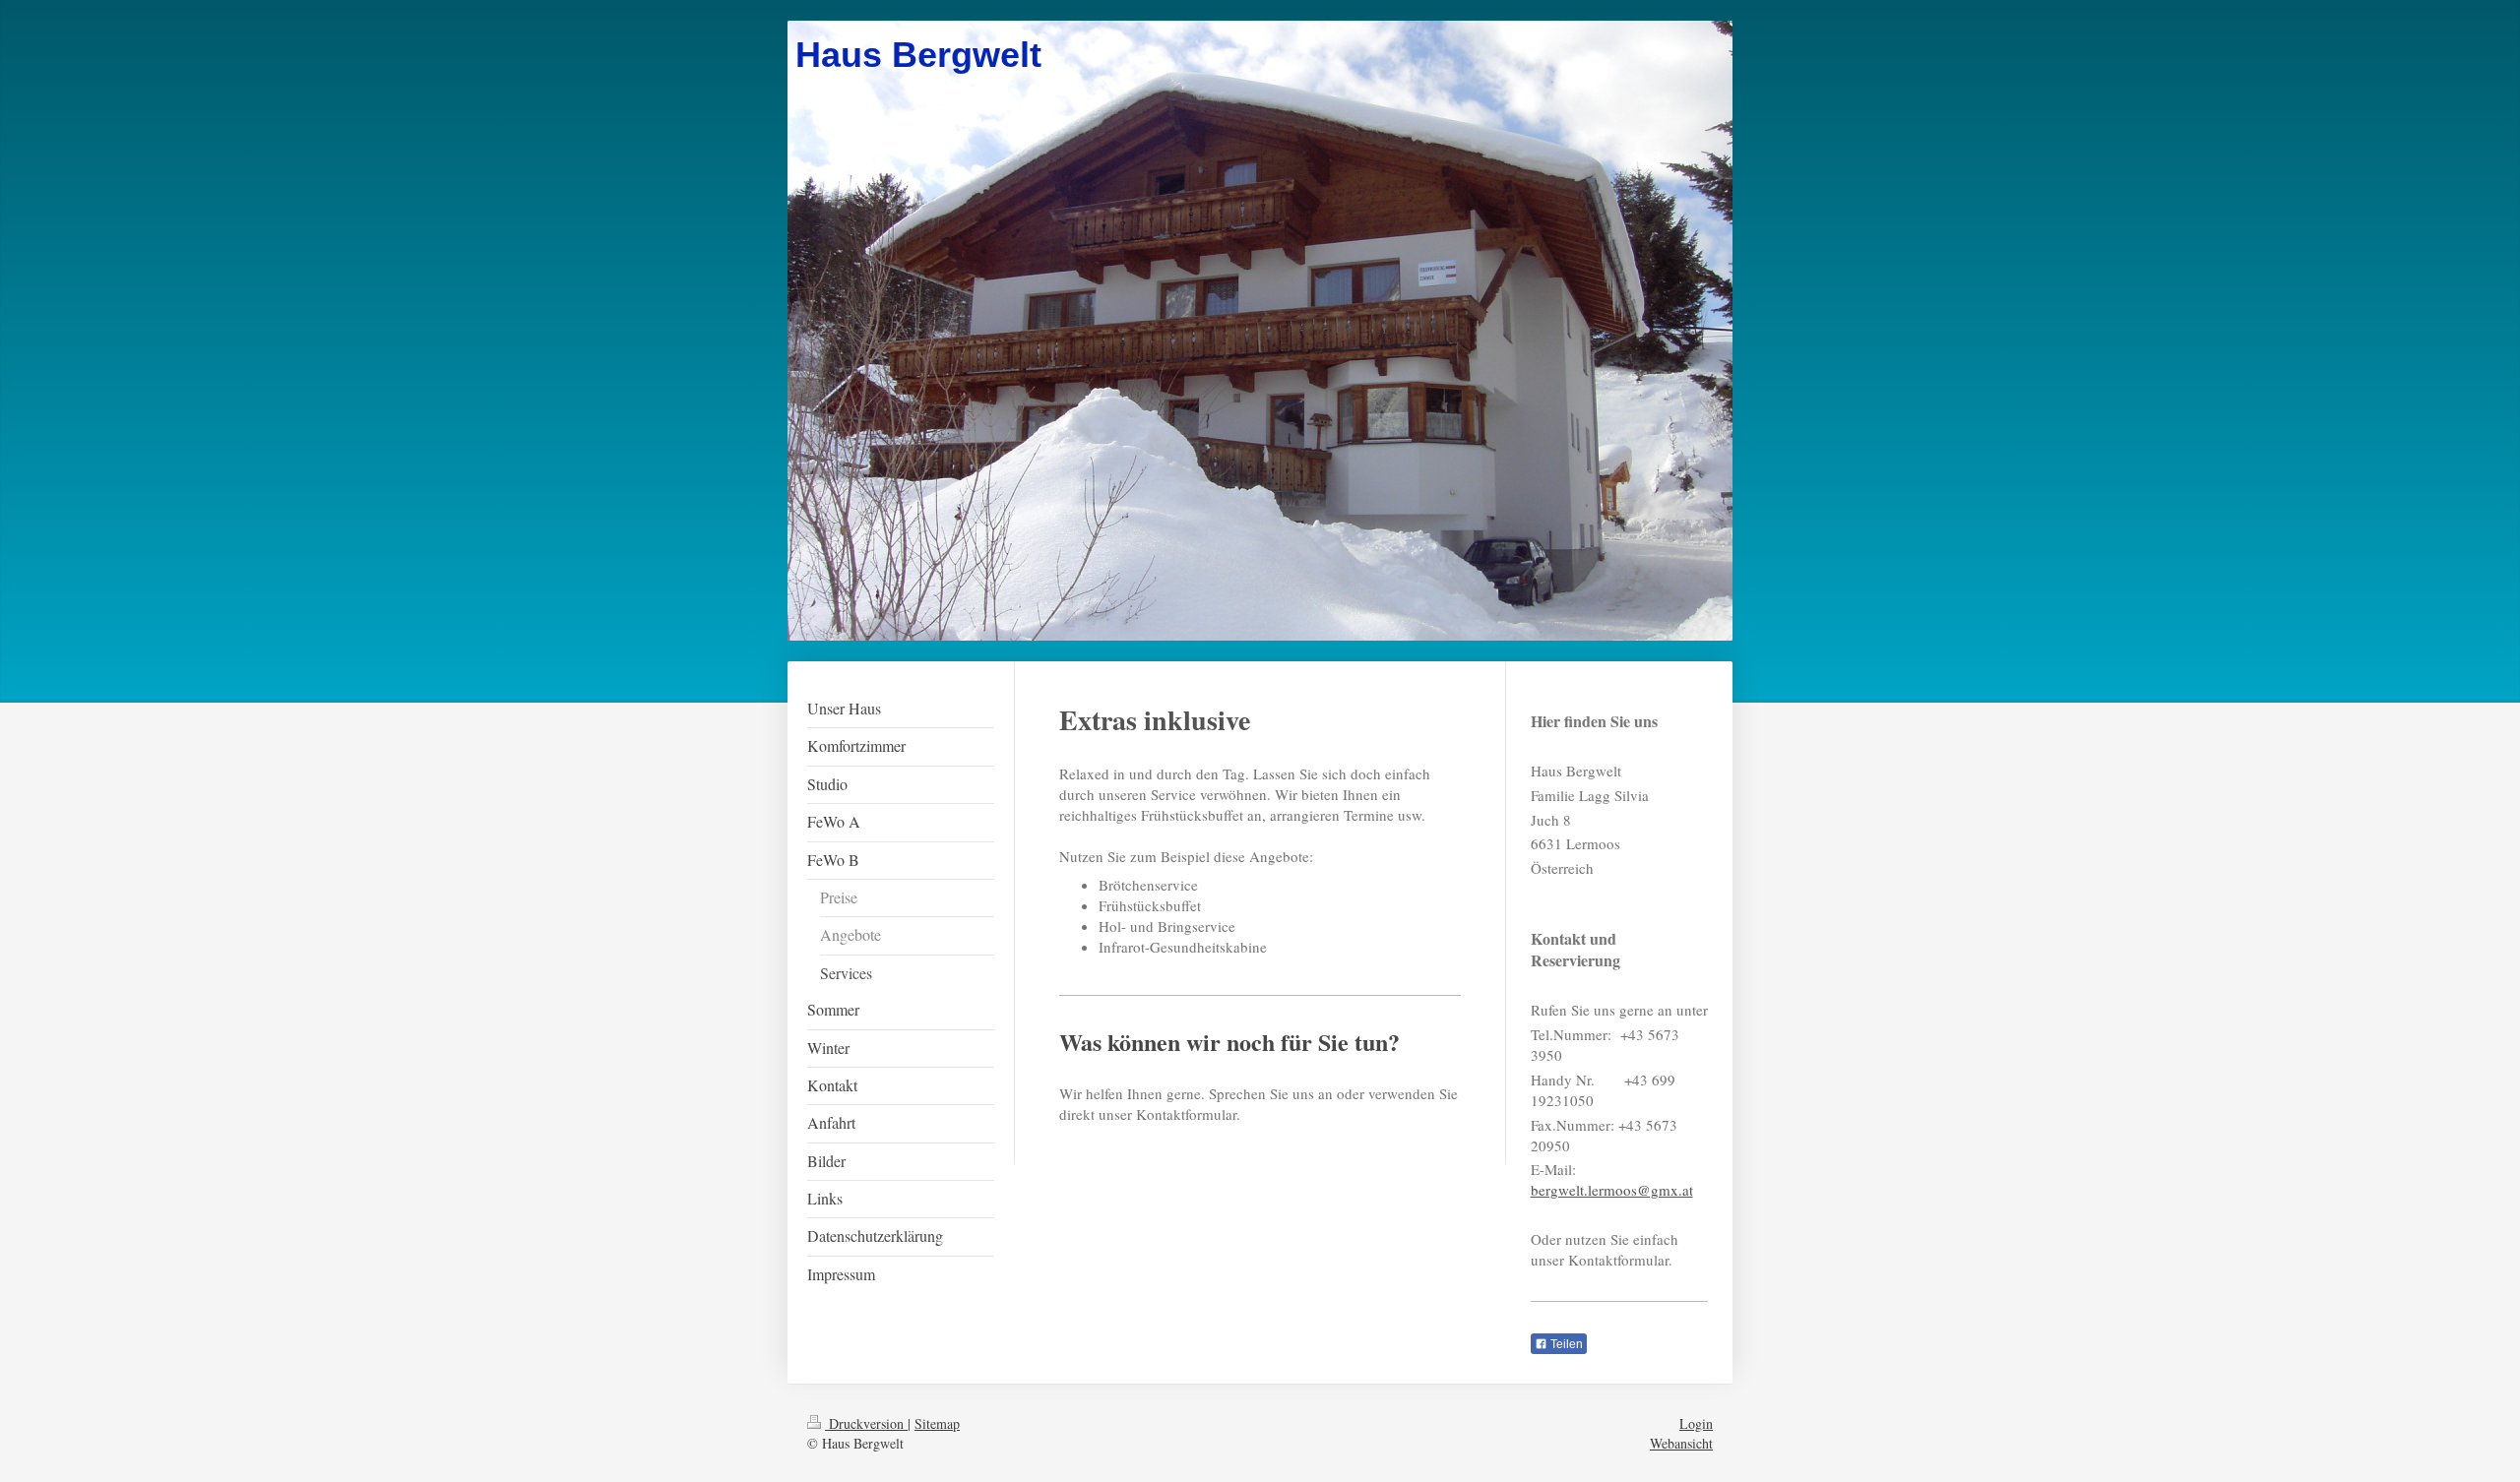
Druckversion (866, 1423)
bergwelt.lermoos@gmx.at (1612, 1190)
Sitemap (937, 1423)
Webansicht (1681, 1443)
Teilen (1565, 1344)
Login (1696, 1423)
